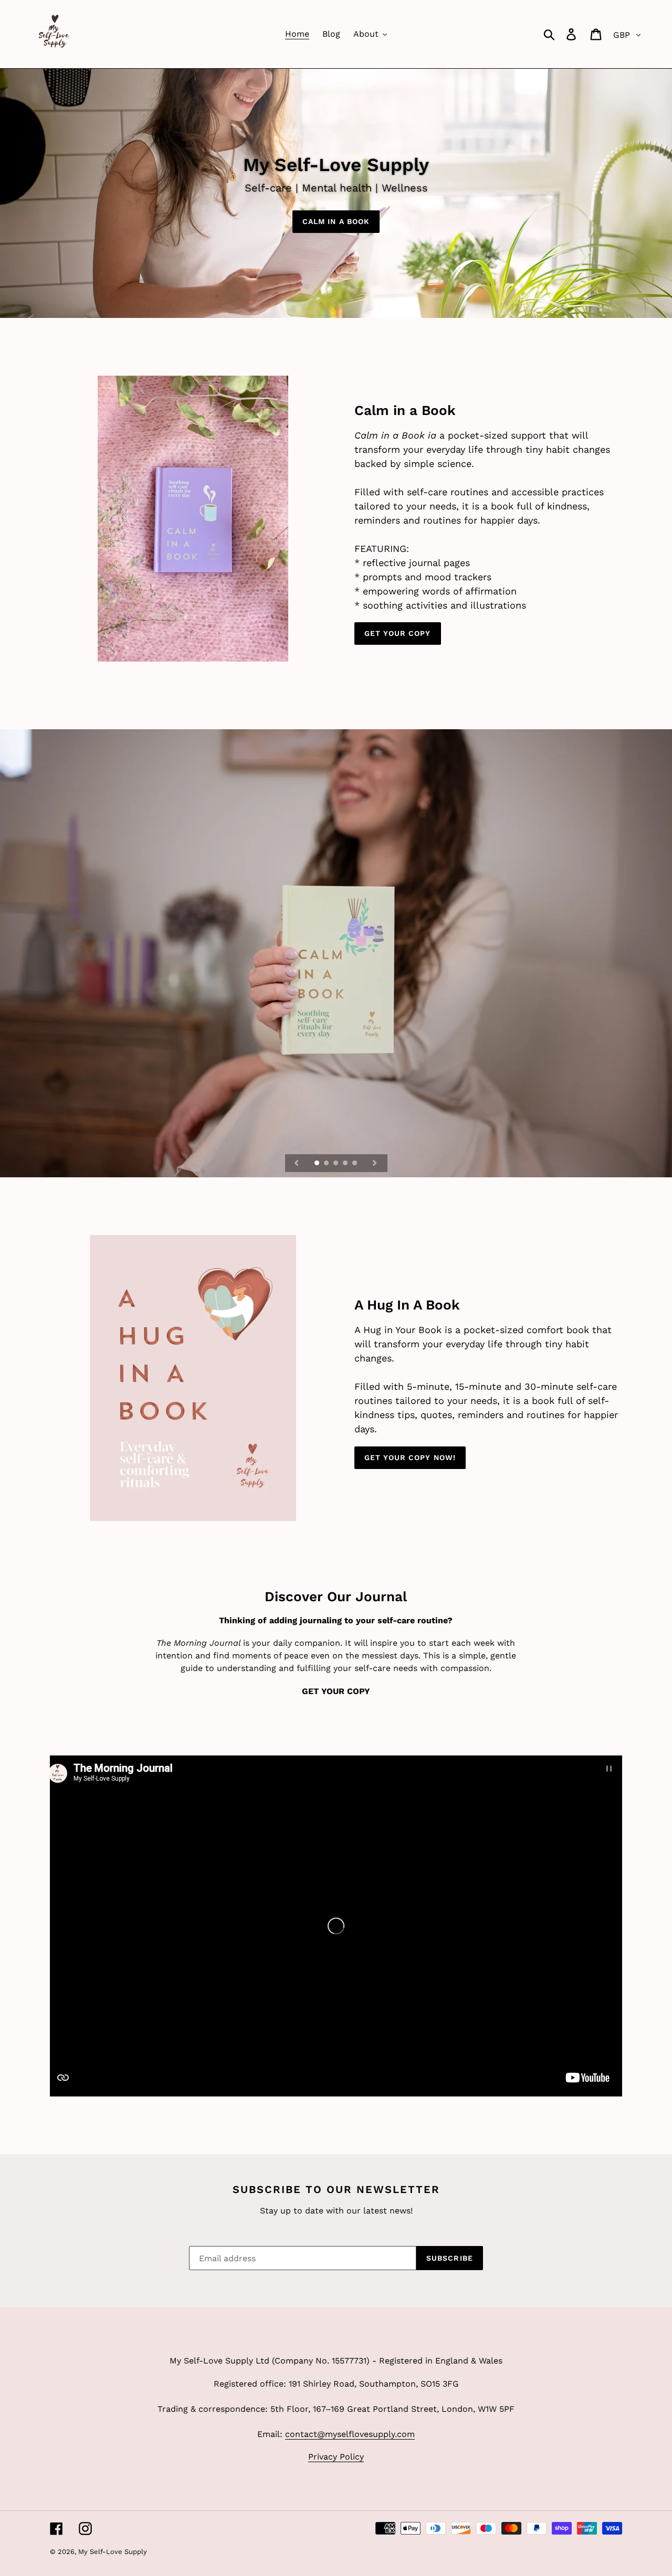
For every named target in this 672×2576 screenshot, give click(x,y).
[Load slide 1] (318, 1164)
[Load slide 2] (327, 1164)
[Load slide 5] (355, 1164)
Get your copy (398, 633)
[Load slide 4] (346, 1164)
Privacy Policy (336, 2457)
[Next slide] (375, 1163)
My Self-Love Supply (113, 2552)
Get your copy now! (410, 1457)
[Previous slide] (297, 1163)
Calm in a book (336, 221)
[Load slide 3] (337, 1164)
